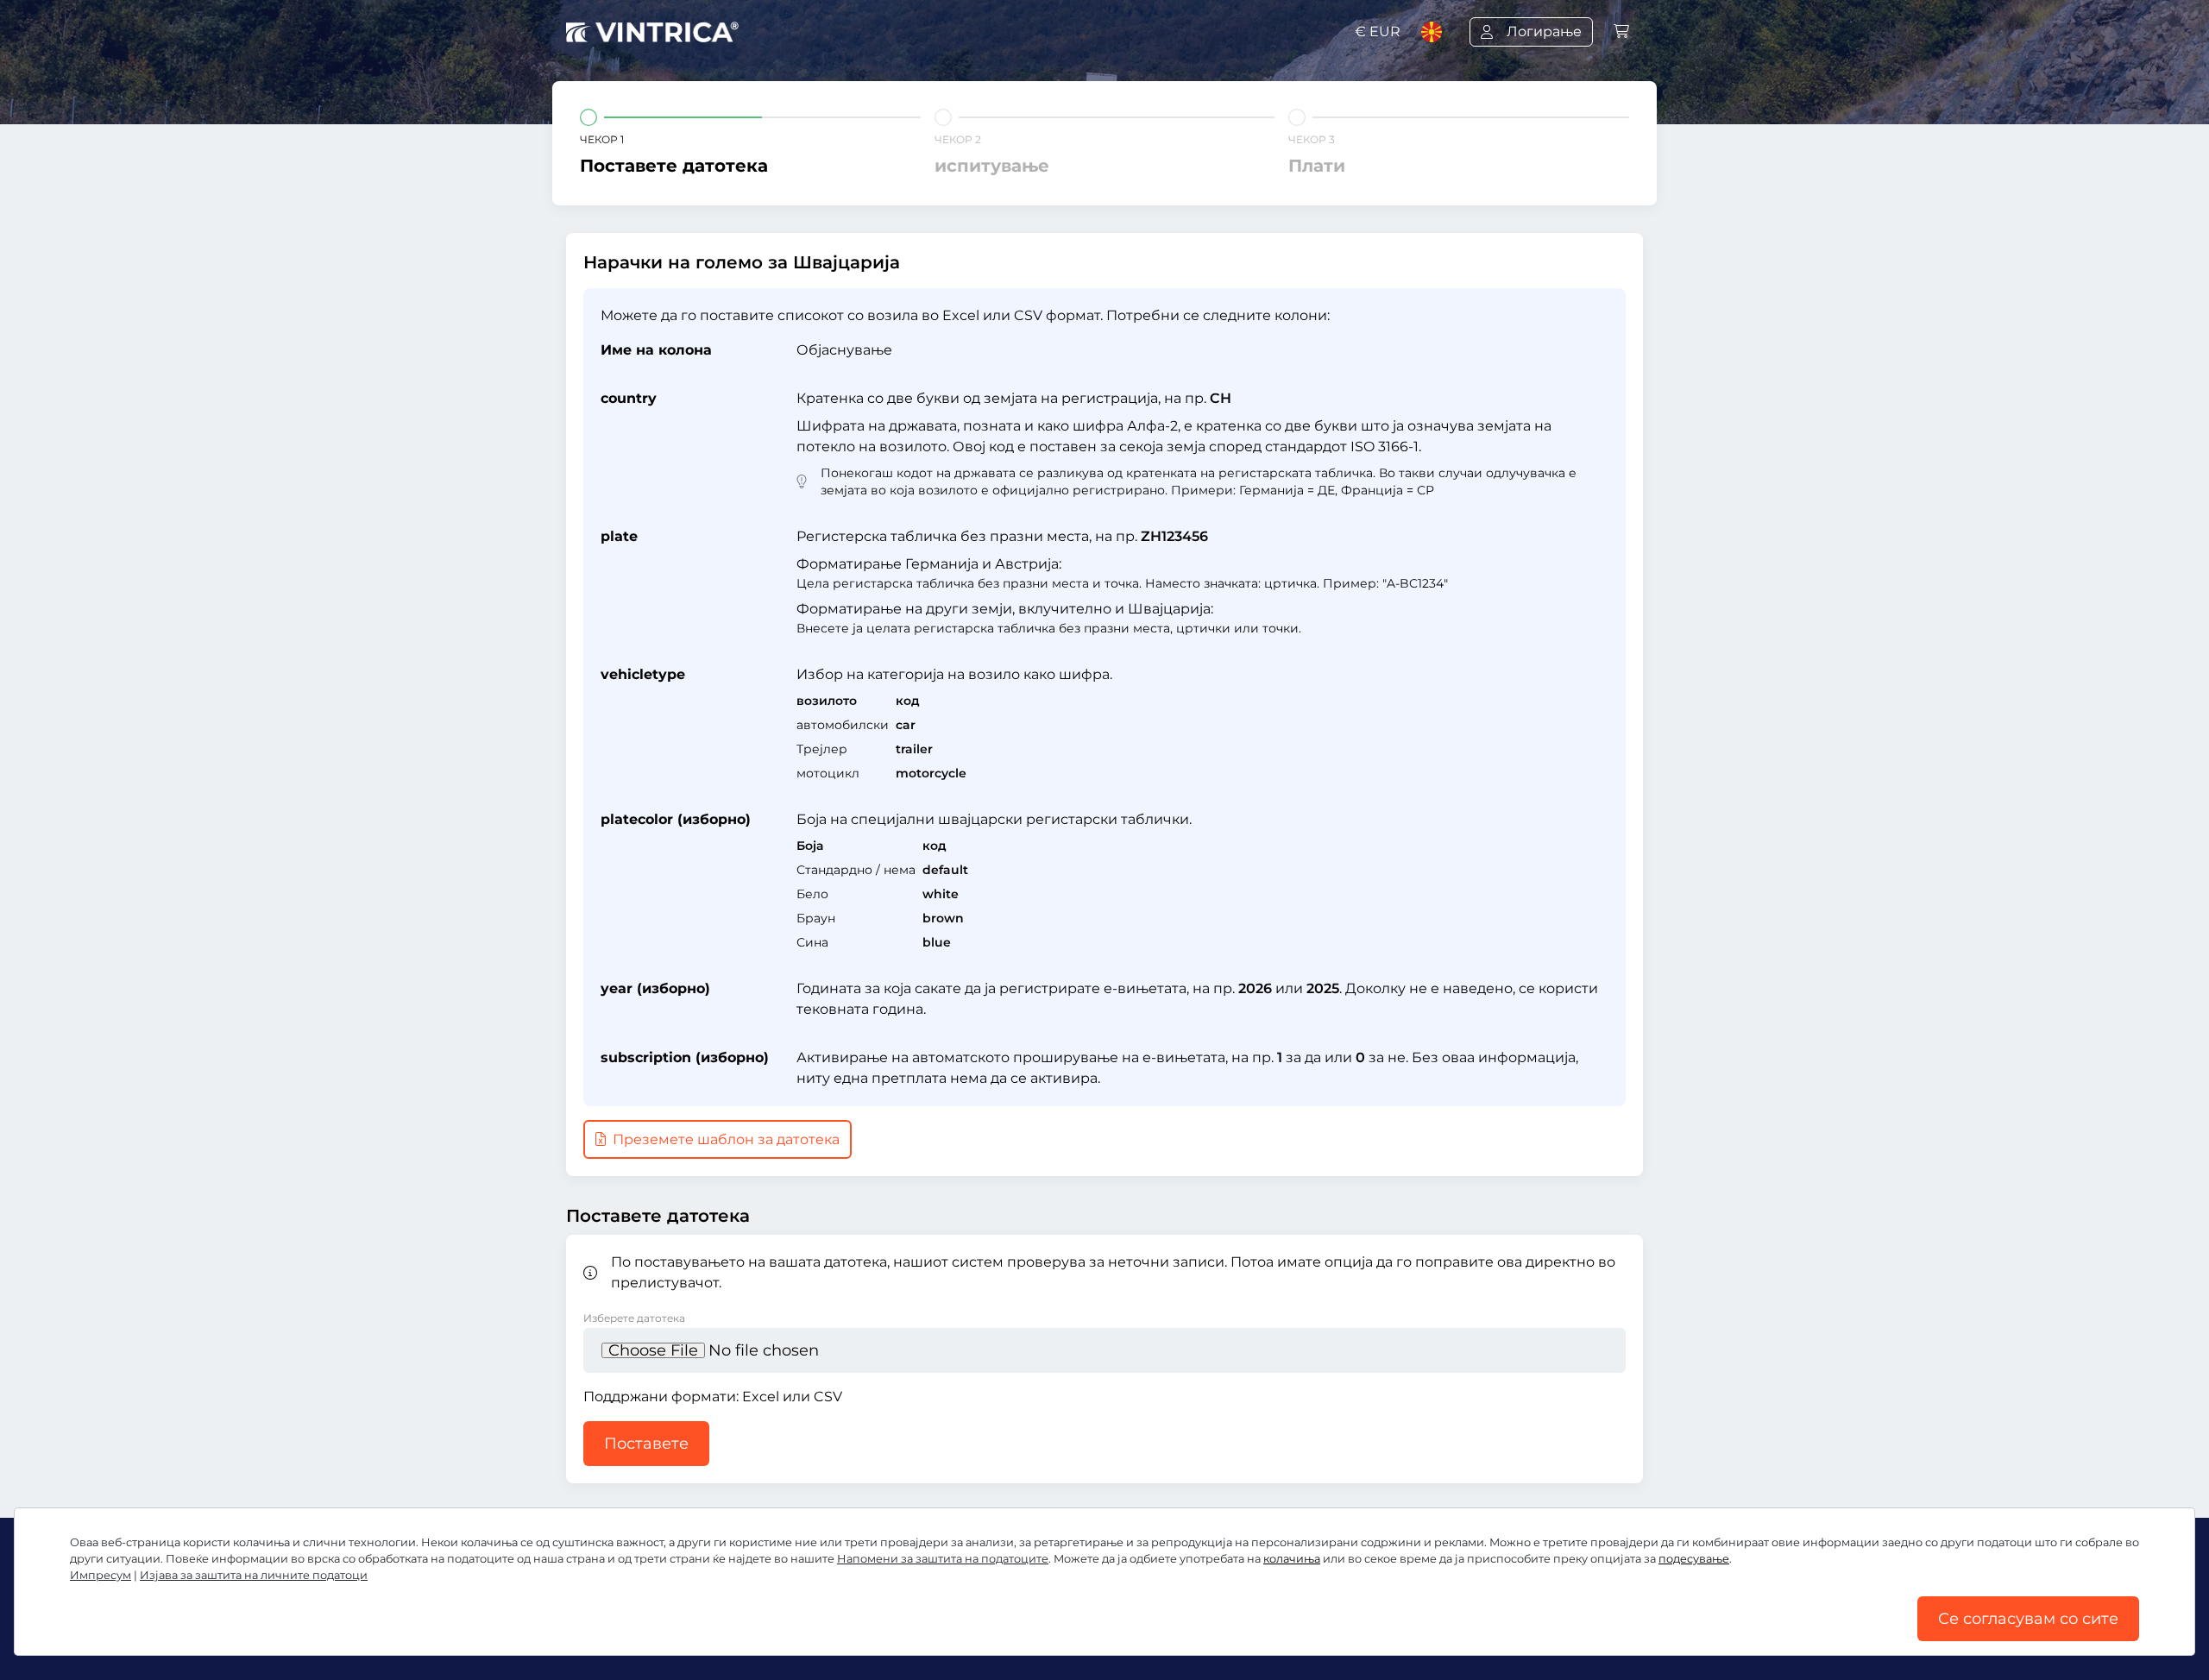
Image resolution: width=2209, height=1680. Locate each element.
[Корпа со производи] (1621, 31)
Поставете (646, 1444)
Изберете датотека (634, 1318)
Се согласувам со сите (2028, 1619)
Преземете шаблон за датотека (724, 1139)
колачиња (1292, 1559)
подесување (1694, 1559)
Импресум (101, 1575)
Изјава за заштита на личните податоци (254, 1575)
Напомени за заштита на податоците (943, 1559)
